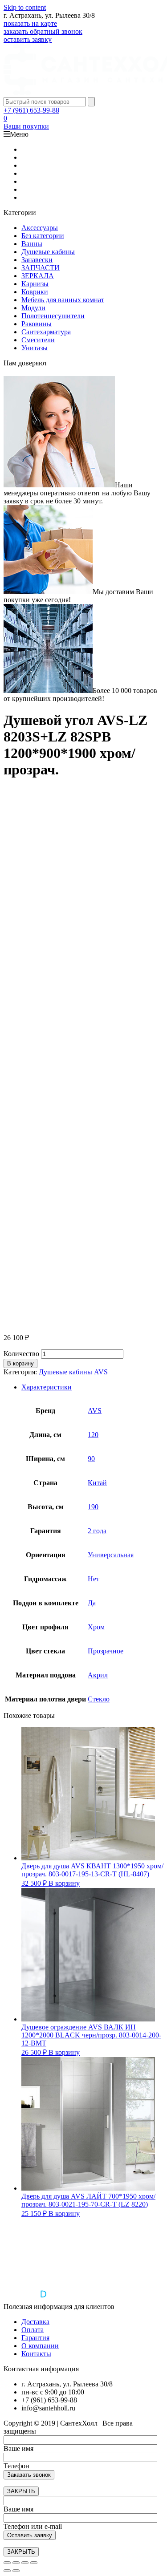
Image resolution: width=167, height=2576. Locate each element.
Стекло (99, 1699)
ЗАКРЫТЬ (21, 2491)
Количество (21, 1354)
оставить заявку (28, 39)
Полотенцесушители (53, 316)
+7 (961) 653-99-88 (31, 110)
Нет (94, 1579)
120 (93, 1435)
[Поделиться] (16, 2563)
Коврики (35, 292)
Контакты (36, 2354)
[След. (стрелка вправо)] (16, 2571)
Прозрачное (106, 1651)
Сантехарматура (46, 332)
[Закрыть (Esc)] (7, 2563)
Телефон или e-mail (33, 2526)
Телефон (16, 2466)
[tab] (92, 1387)
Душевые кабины (48, 252)
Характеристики (47, 1387)
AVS (95, 1411)
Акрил (98, 1675)
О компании (40, 2346)
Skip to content (25, 7)
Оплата (33, 2330)
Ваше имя (18, 2448)
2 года (97, 1531)
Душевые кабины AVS (73, 1372)
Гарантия (35, 2338)
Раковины (37, 324)
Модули (33, 308)
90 (91, 1459)
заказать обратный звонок (43, 31)
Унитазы (35, 348)
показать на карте (30, 23)
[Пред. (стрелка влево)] (7, 2571)
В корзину (20, 1363)
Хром (96, 1627)
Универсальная (111, 1555)
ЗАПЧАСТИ (41, 268)
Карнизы (35, 284)
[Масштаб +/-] (34, 2563)
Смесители (38, 340)
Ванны (32, 244)
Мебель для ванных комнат (63, 300)
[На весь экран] (25, 2563)
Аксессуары (40, 228)
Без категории (43, 236)
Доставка (35, 2322)
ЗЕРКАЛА (38, 276)
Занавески (37, 260)
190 (93, 1507)
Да (92, 1603)
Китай (97, 1483)
